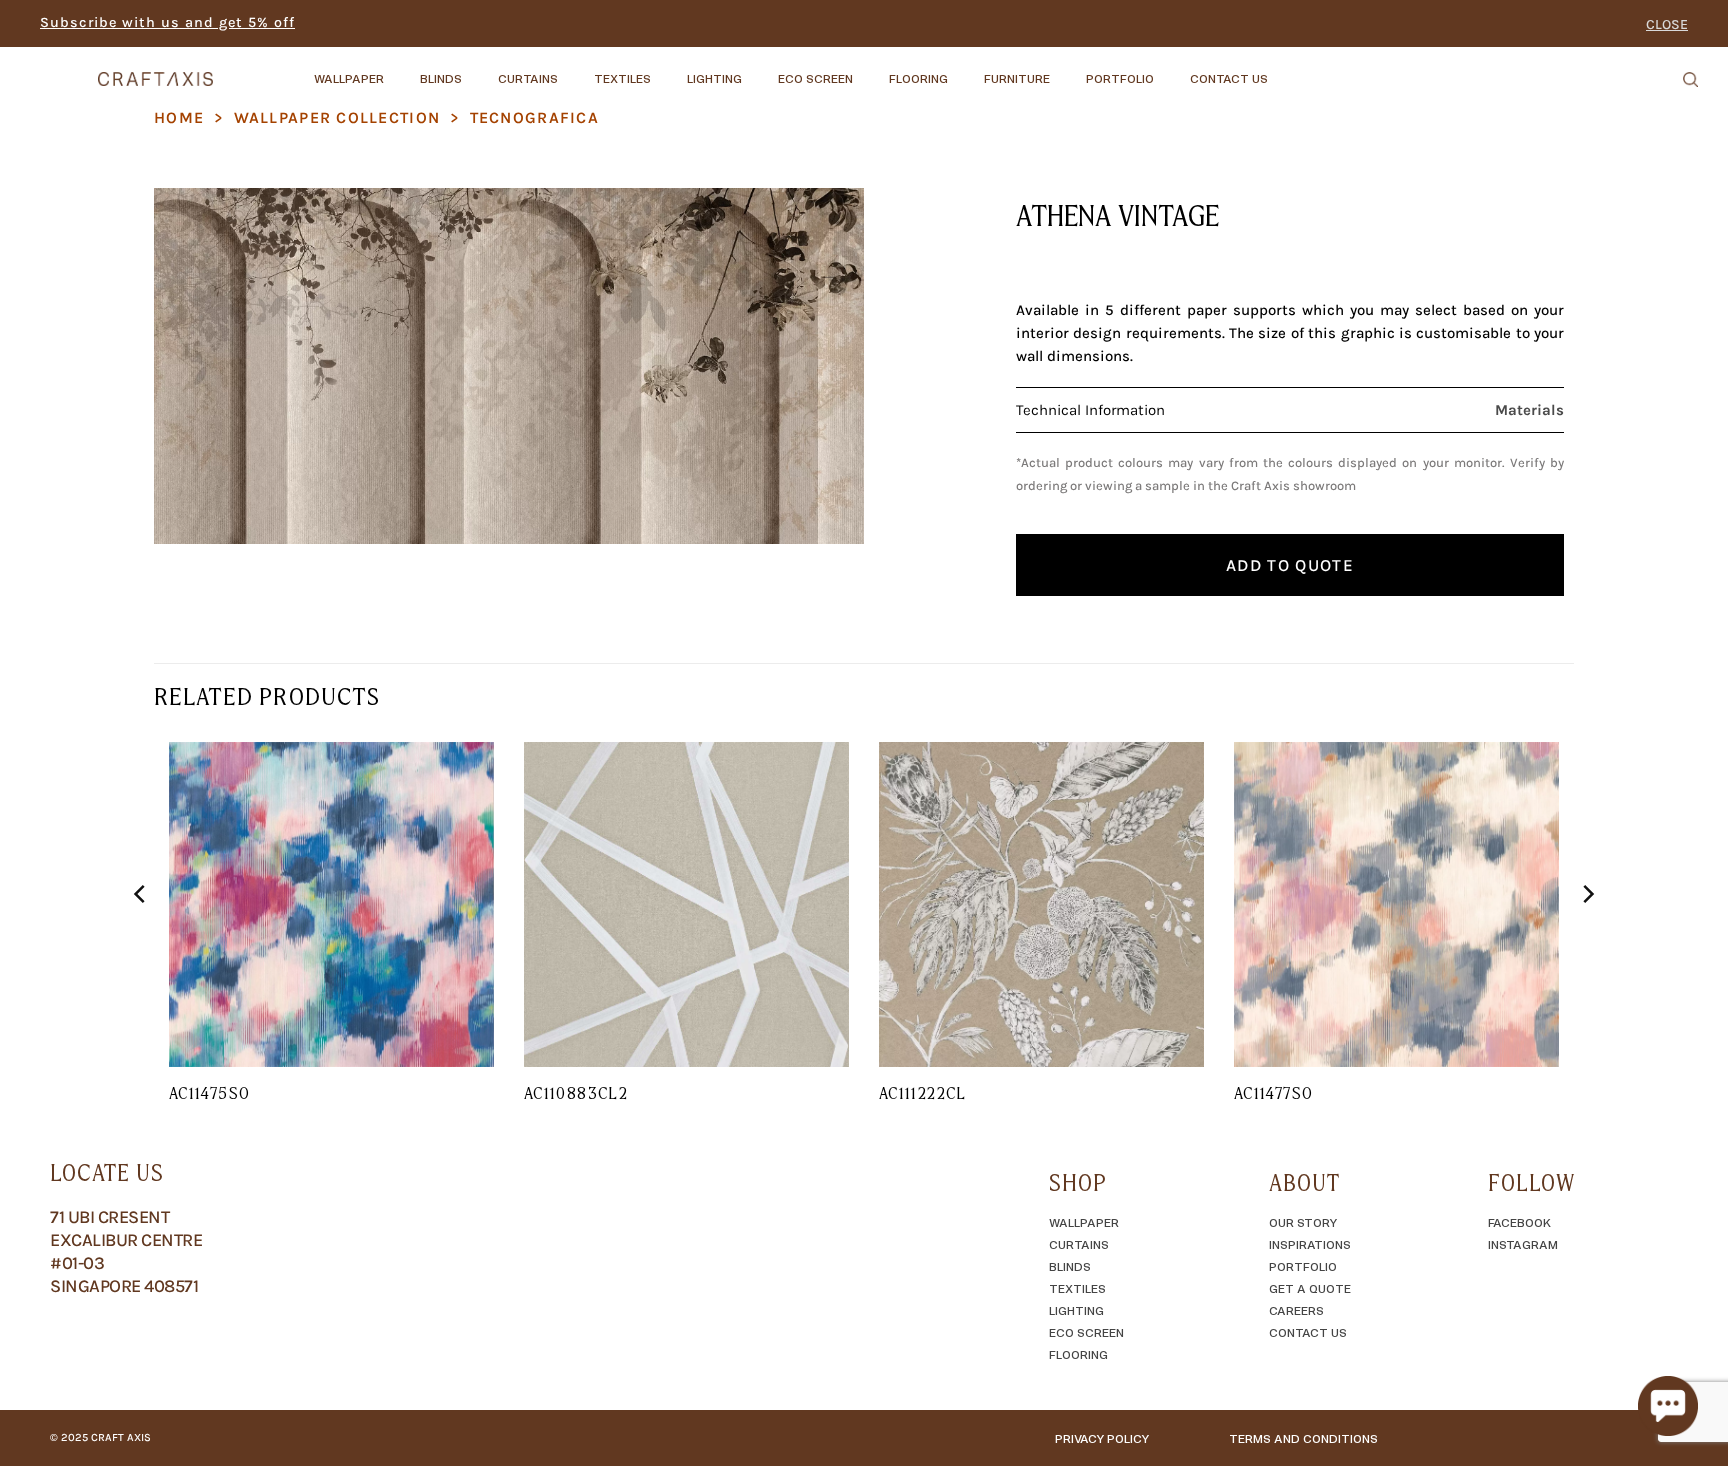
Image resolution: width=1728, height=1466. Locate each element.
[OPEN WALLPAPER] (401, 69)
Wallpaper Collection (337, 117)
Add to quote (1290, 565)
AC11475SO (209, 1093)
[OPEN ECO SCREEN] (870, 69)
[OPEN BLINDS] (479, 69)
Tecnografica (534, 117)
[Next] (1587, 934)
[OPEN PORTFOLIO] (1171, 69)
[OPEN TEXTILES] (668, 69)
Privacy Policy (1102, 1438)
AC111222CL (923, 1093)
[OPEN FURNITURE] (1067, 69)
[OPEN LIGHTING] (759, 69)
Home (179, 117)
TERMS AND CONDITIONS (1303, 1438)
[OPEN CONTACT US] (1285, 69)
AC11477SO (1273, 1093)
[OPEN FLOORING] (965, 69)
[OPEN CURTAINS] (575, 69)
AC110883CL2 (576, 1093)
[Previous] (141, 934)
